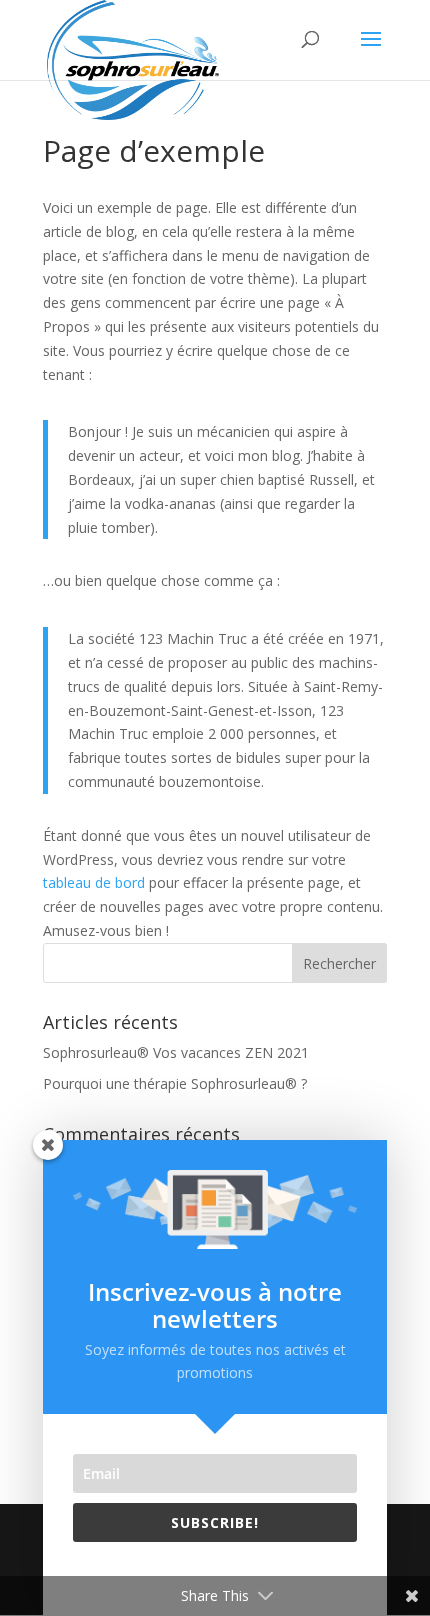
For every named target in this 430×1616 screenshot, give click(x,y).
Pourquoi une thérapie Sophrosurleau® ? (175, 1083)
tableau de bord (94, 882)
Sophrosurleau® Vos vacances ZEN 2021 (176, 1052)
